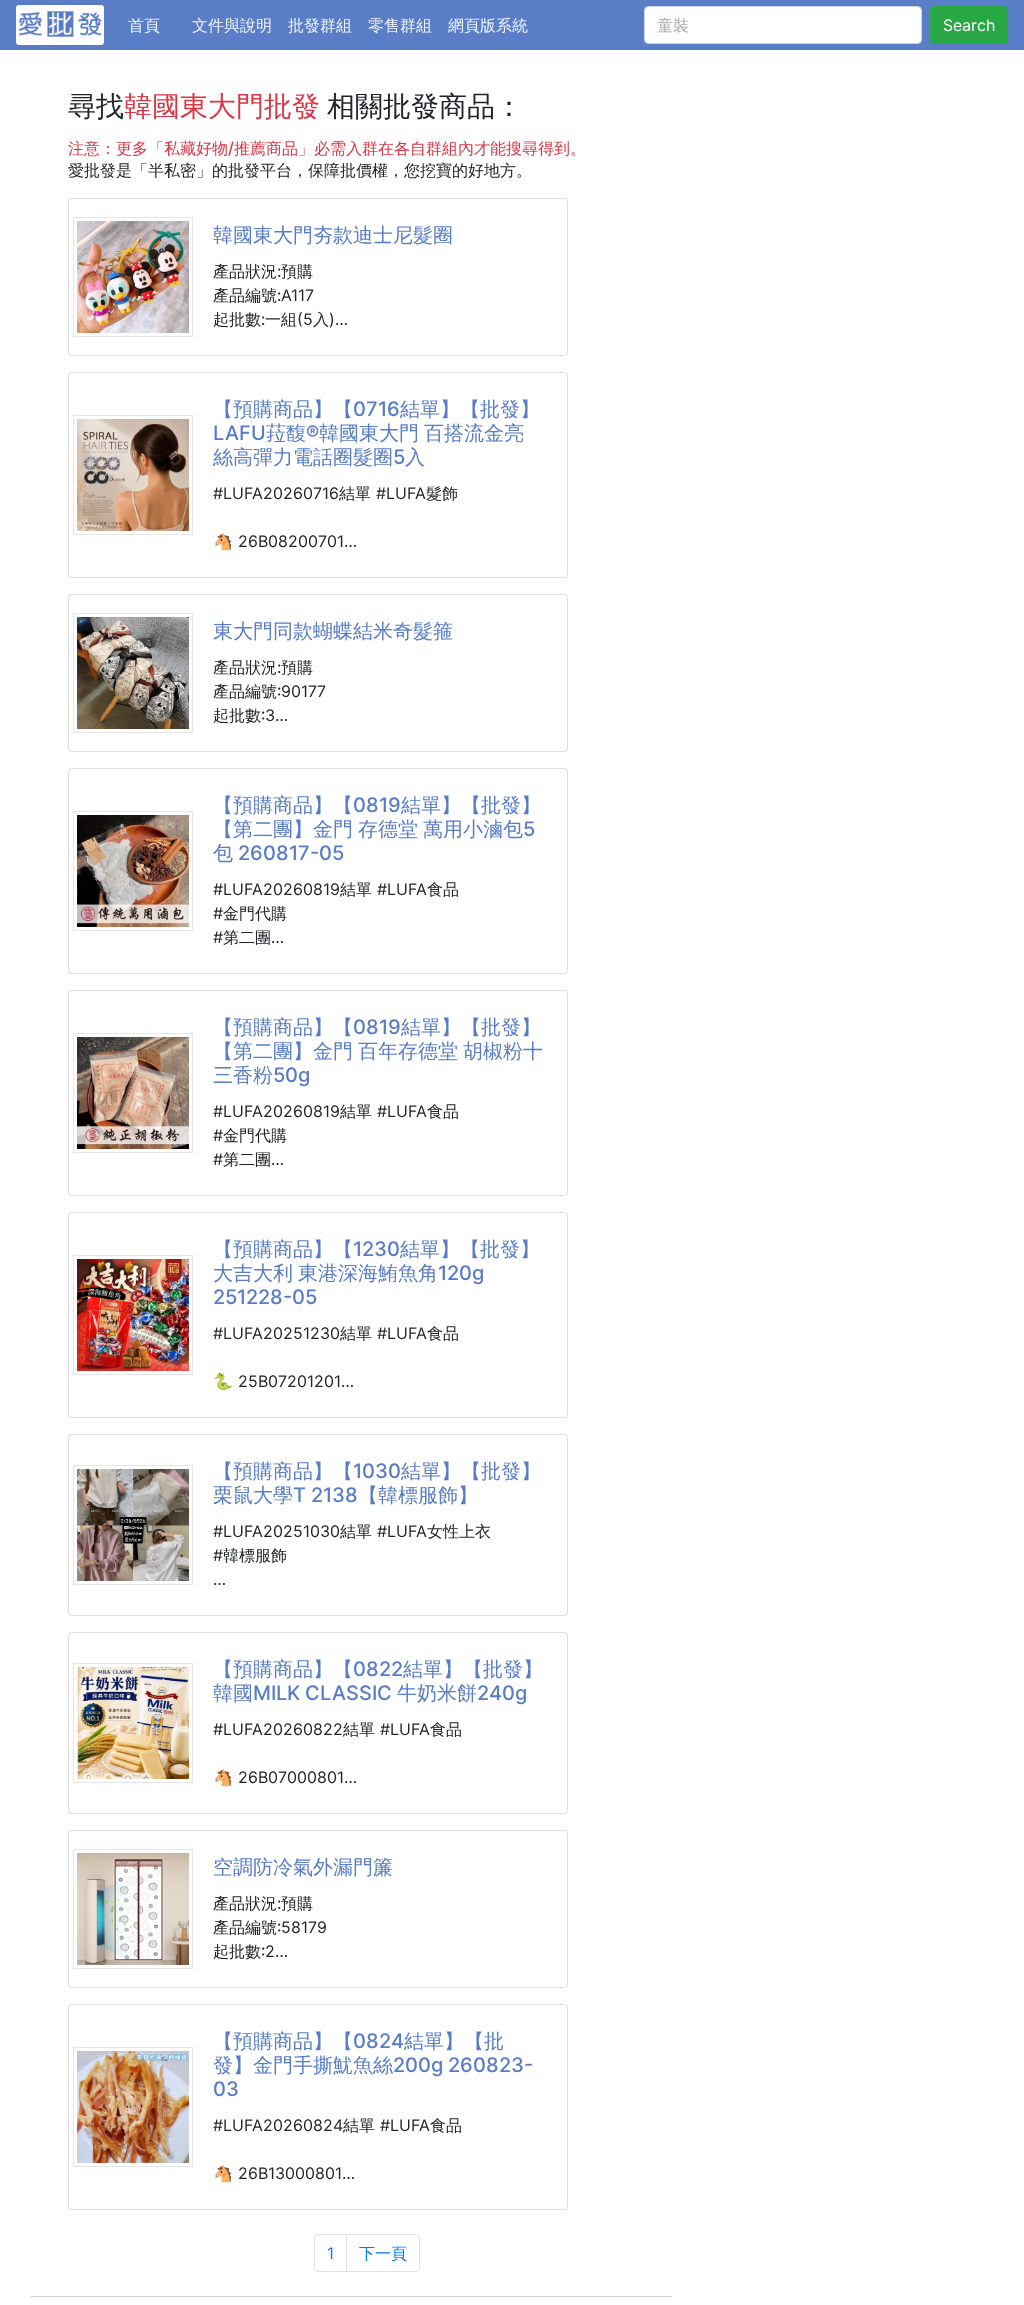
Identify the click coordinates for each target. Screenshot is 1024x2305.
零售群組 (400, 25)
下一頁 (383, 2253)
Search (969, 25)
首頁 (156, 24)
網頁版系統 (488, 25)
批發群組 (320, 25)
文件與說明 (232, 25)
